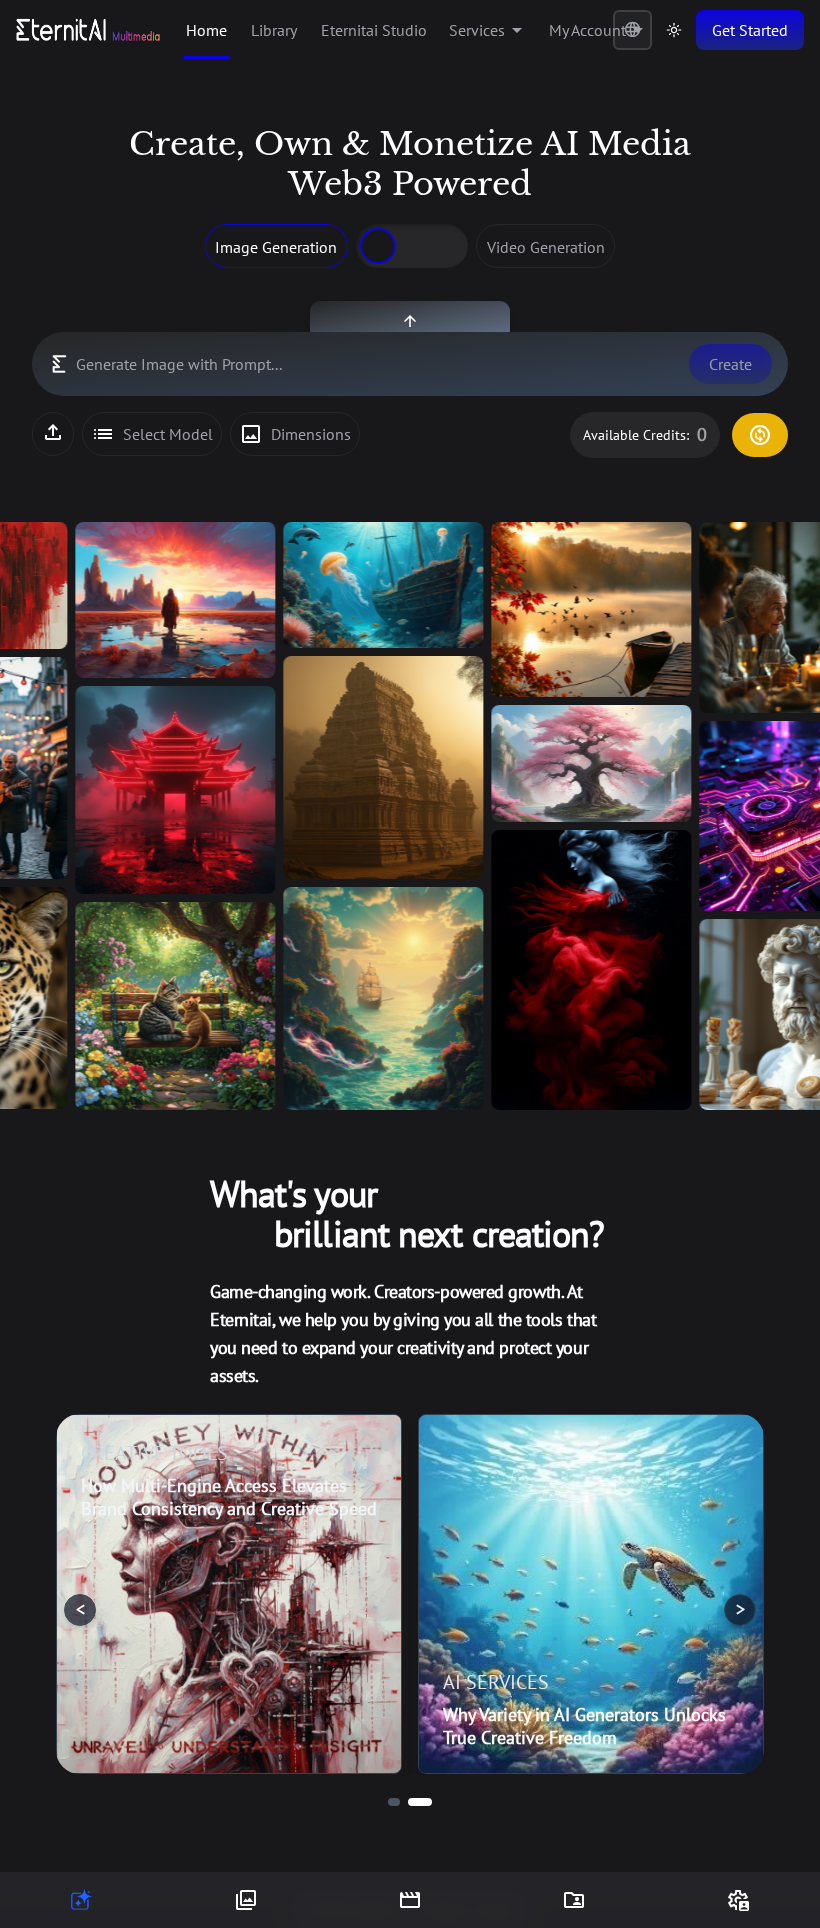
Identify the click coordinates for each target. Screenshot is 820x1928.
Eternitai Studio (374, 30)
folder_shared (574, 1900)
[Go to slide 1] (394, 1802)
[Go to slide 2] (420, 1802)
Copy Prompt (242, 539)
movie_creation (410, 1900)
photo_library (246, 1900)
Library (274, 30)
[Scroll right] (780, 816)
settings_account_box (738, 1900)
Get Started (750, 30)
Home (206, 30)
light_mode (674, 30)
